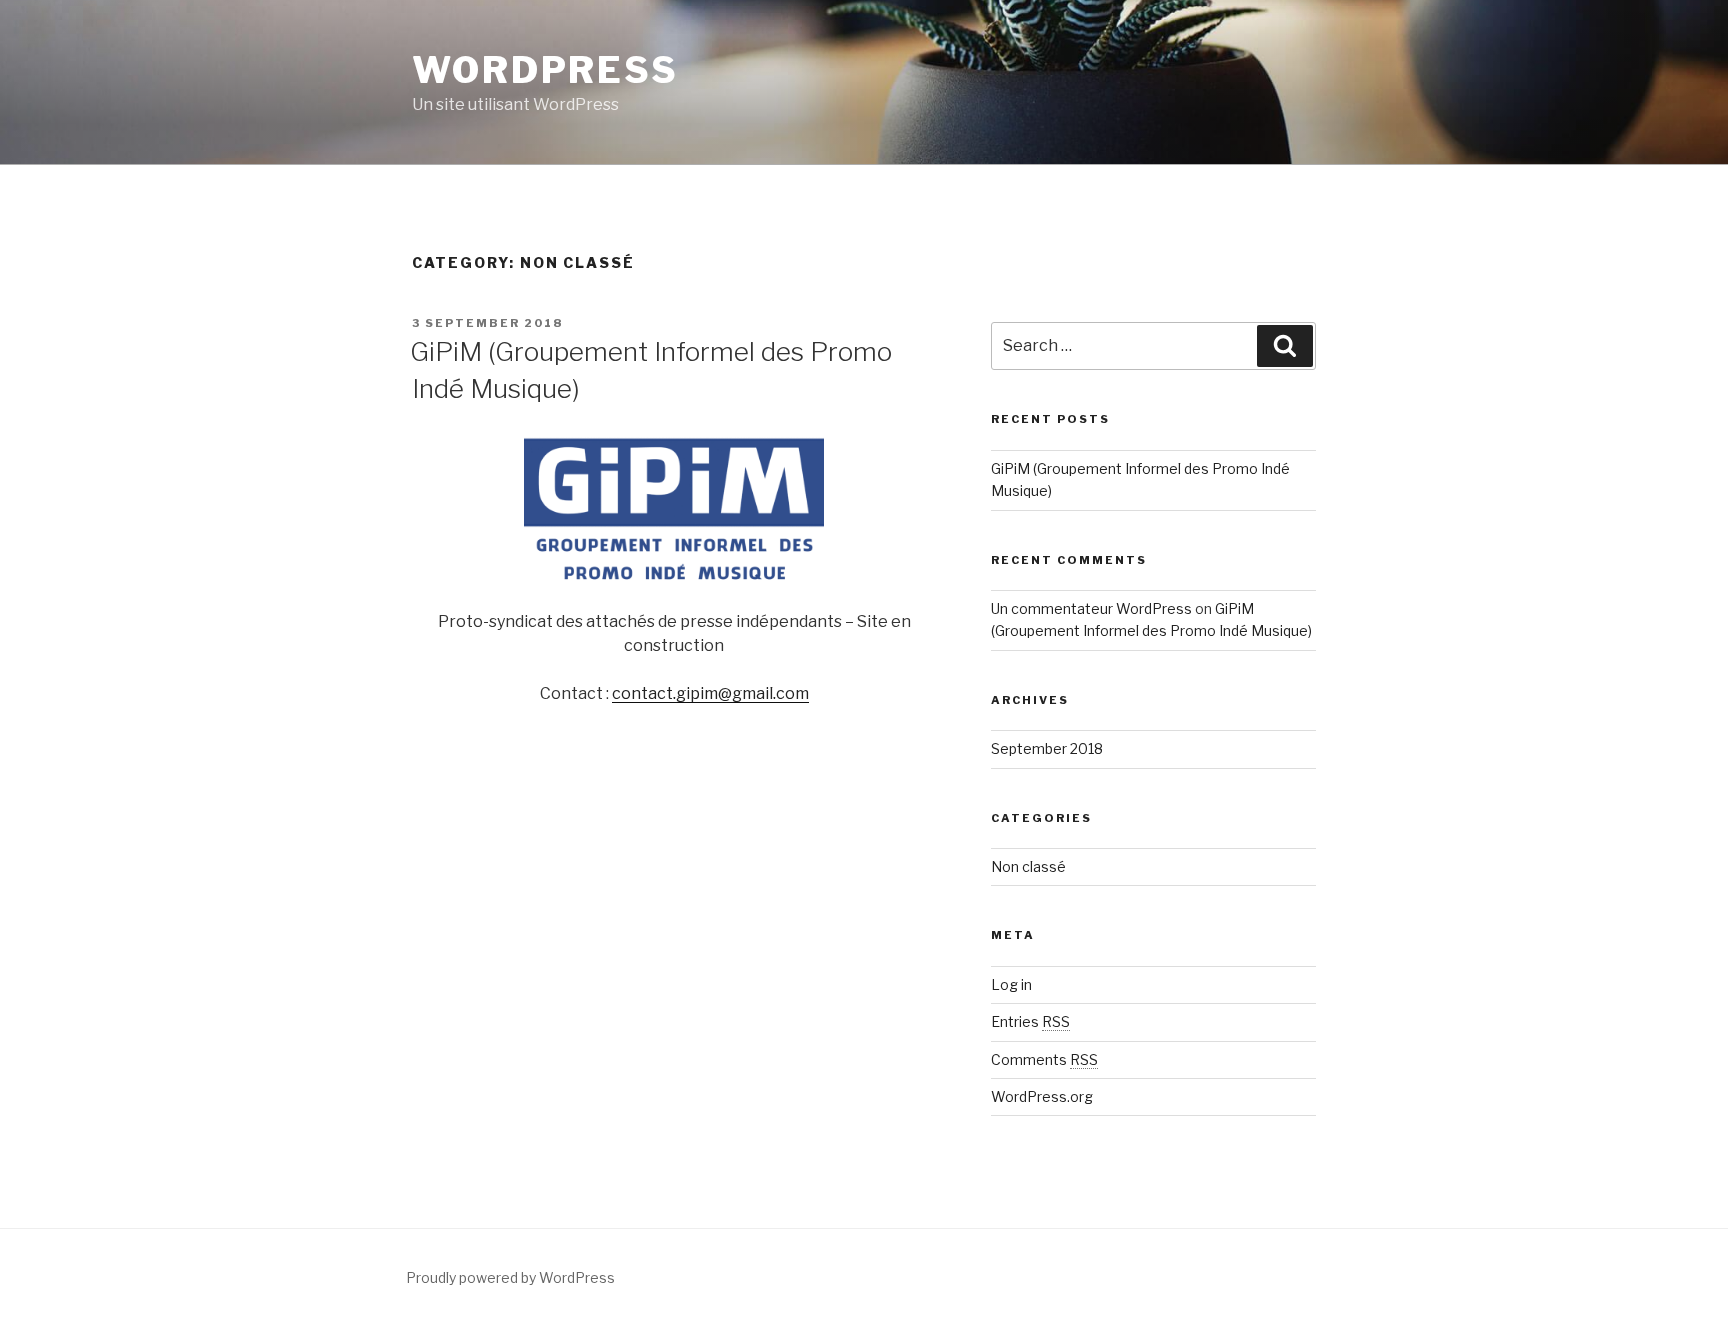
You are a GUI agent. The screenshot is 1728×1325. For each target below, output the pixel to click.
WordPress (545, 70)
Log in (1011, 984)
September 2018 (1047, 748)
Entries (1030, 1021)
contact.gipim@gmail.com (710, 693)
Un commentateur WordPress (1091, 608)
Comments (1044, 1059)
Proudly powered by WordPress (510, 1277)
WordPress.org (1042, 1096)
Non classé (1028, 866)
